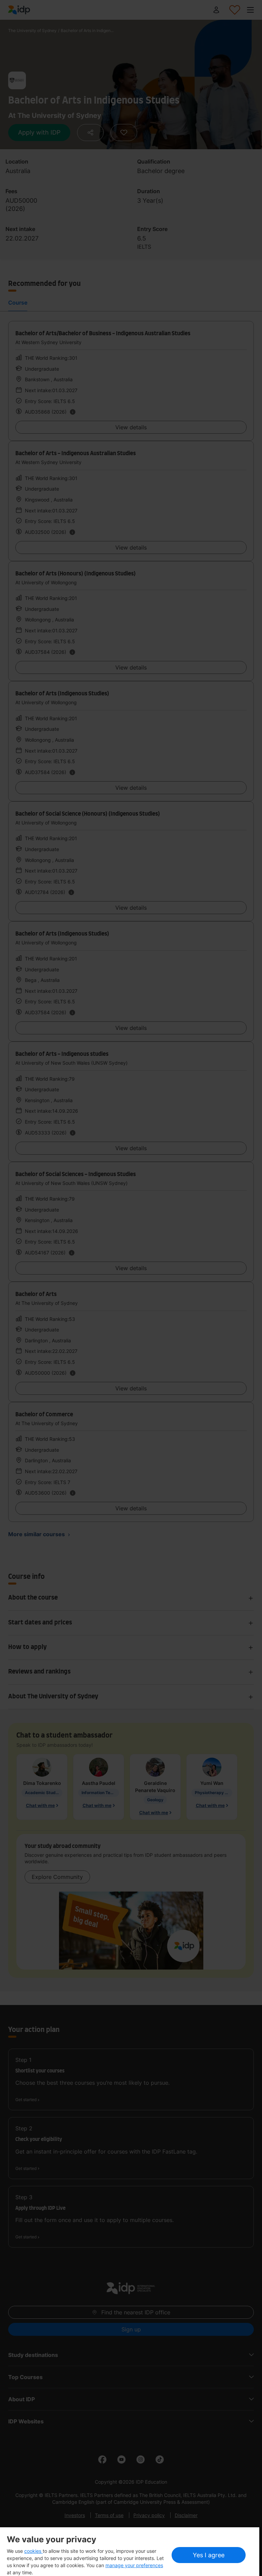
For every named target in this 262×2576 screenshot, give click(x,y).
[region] (130, 2552)
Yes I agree (209, 2555)
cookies (33, 2551)
